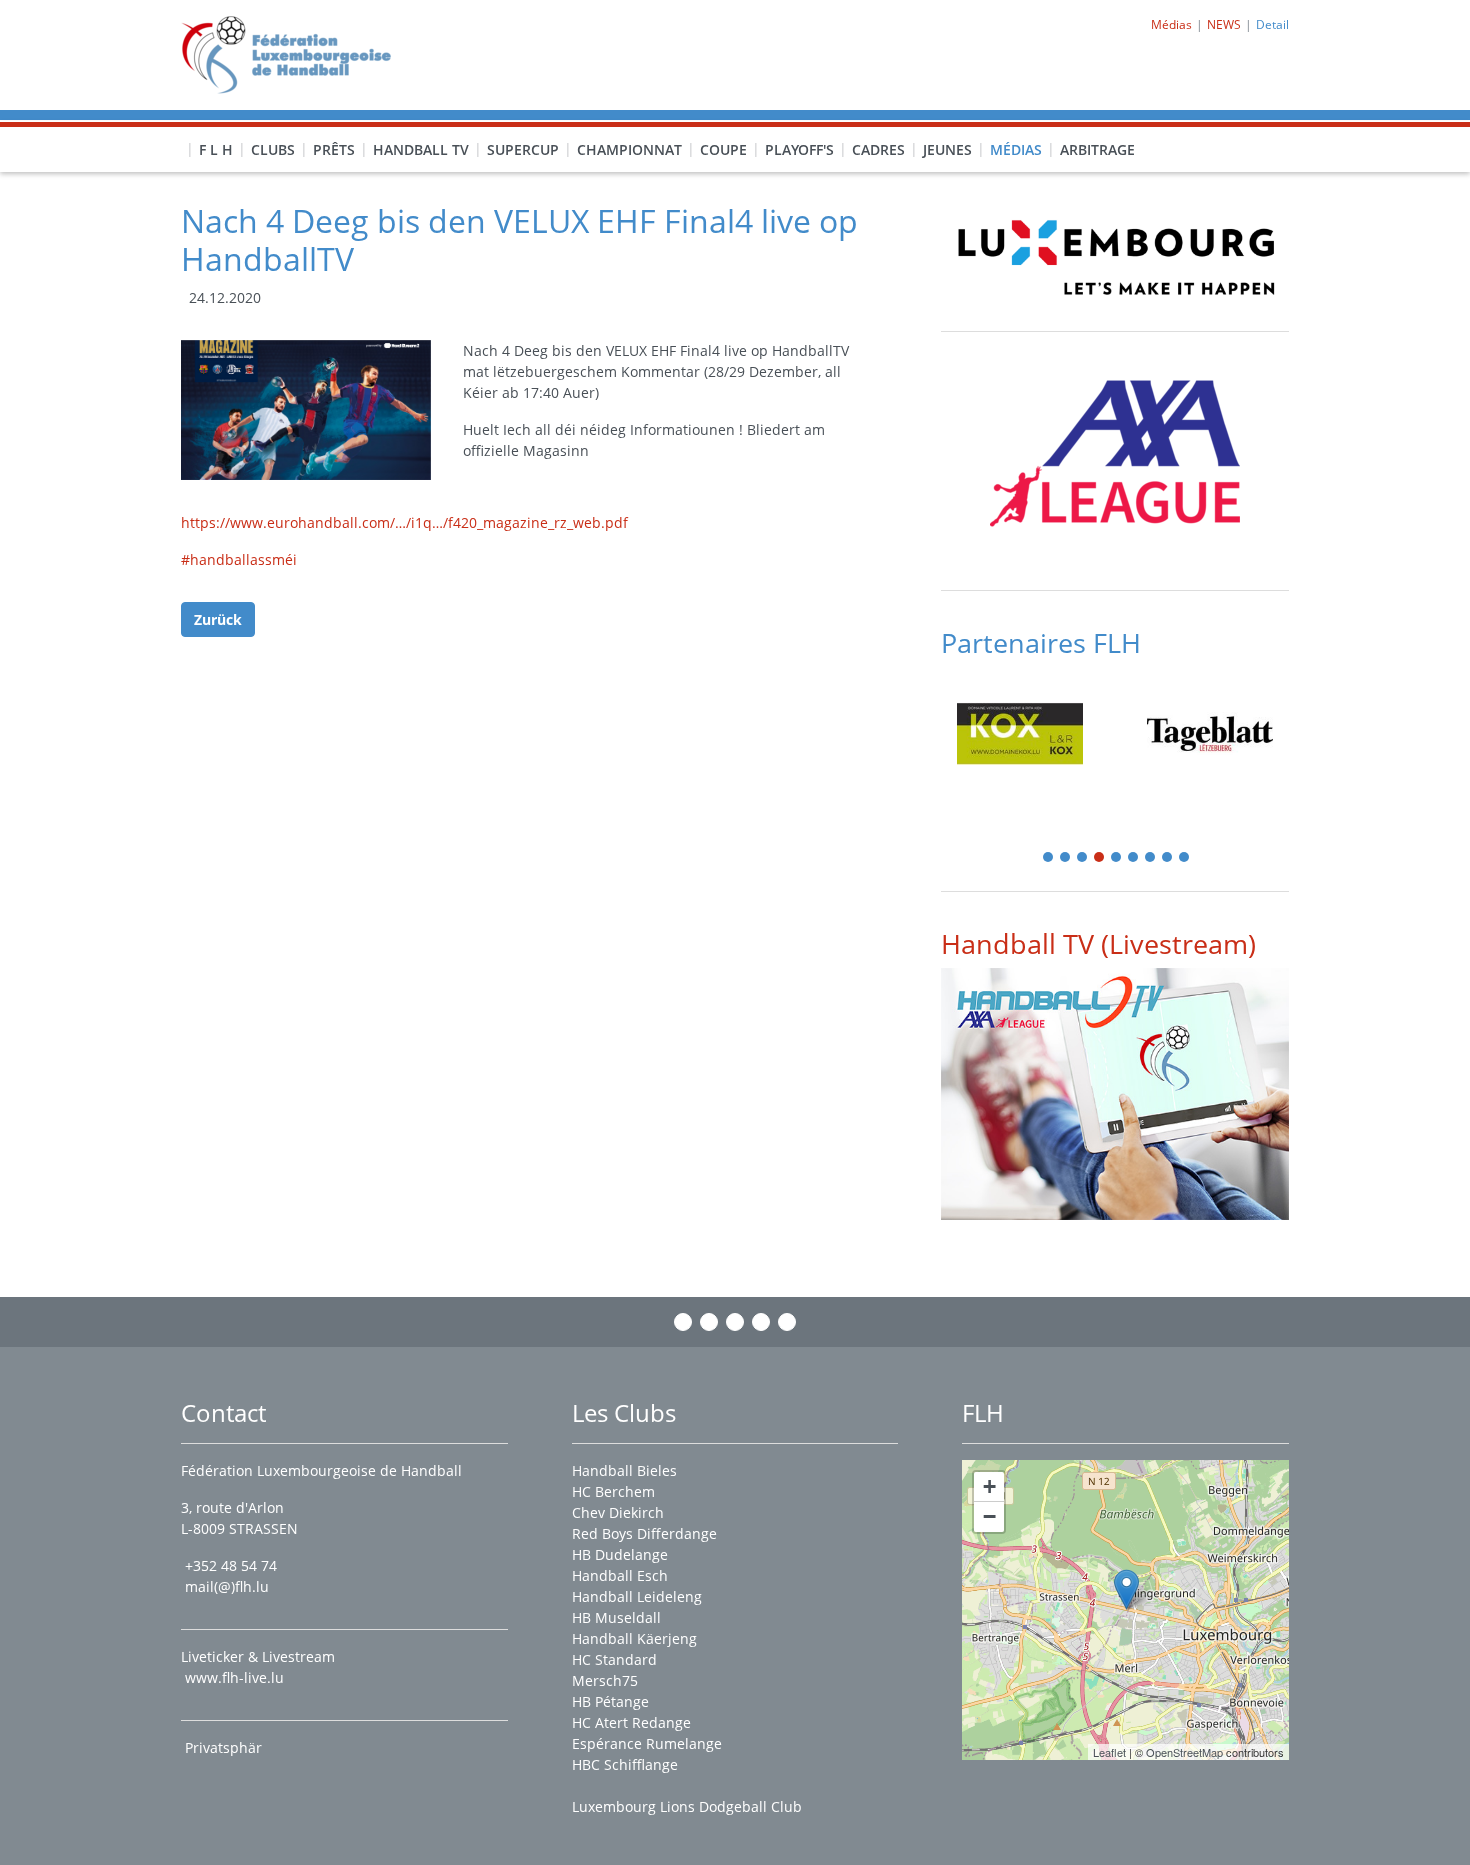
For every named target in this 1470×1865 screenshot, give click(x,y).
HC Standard (614, 1659)
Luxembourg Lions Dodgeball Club (687, 1806)
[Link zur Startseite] (293, 53)
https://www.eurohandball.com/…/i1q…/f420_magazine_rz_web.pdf (404, 522)
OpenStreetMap (1184, 1752)
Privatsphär (225, 1747)
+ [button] (989, 1486)
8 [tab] (1168, 858)
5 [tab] (1117, 858)
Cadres (878, 149)
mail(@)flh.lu (227, 1586)
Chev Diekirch (618, 1512)
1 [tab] (1049, 858)
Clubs (273, 149)
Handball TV (421, 149)
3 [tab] (1083, 858)
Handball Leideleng (637, 1596)
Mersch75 (605, 1680)
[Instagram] (709, 1322)
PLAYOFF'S (799, 149)
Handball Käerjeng (634, 1638)
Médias (1016, 149)
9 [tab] (1185, 858)
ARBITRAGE (1097, 149)
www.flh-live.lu (234, 1677)
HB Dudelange (620, 1554)
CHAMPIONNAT (629, 149)
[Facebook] (683, 1322)
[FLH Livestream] (1115, 1093)
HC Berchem (613, 1491)
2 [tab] (1066, 858)
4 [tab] (1100, 858)
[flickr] (787, 1322)
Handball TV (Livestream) (1098, 943)
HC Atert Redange (631, 1722)
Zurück (218, 619)
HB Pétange (610, 1701)
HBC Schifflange (625, 1764)
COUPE (723, 149)
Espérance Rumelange (647, 1743)
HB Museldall (616, 1617)
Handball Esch (620, 1575)
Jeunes (947, 149)
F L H (216, 149)
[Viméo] (735, 1322)
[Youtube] (761, 1322)
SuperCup (523, 149)
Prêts (334, 149)
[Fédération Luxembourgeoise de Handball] (1126, 1589)
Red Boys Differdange (644, 1533)
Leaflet (1109, 1752)
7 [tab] (1151, 858)
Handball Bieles (624, 1470)
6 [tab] (1134, 858)
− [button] (989, 1516)
